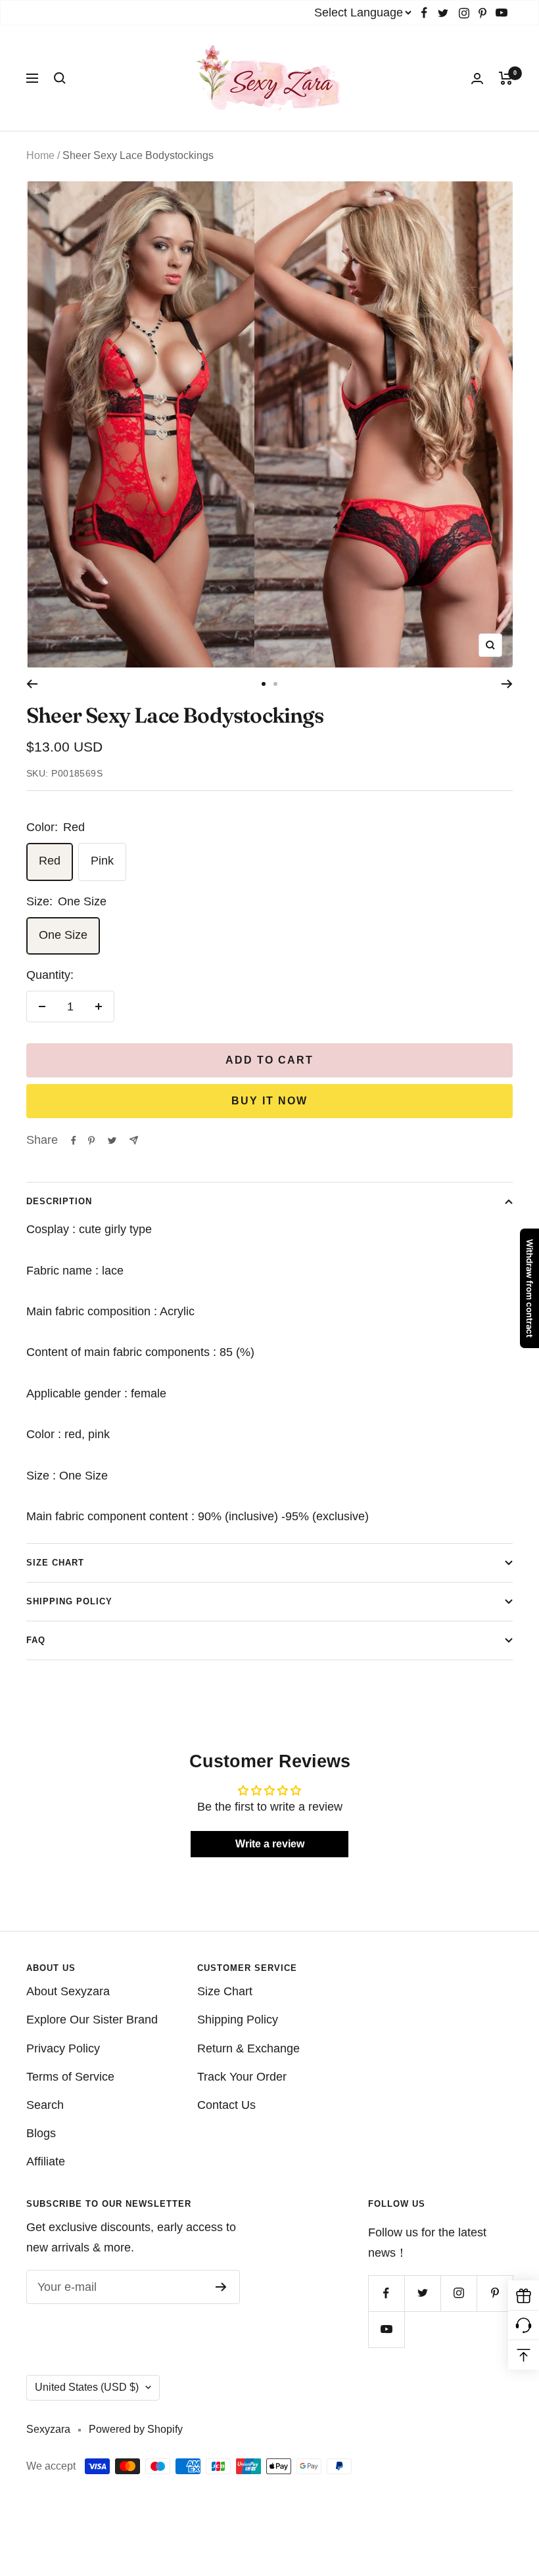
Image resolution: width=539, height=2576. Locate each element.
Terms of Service (70, 2077)
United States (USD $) (87, 2387)
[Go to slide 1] (264, 684)
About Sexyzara (68, 1991)
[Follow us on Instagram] (464, 13)
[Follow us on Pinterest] (482, 13)
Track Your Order (242, 2077)
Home (40, 155)
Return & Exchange (248, 2048)
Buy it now (269, 1101)
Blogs (41, 2133)
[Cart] (506, 78)
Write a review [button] (270, 1844)
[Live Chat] (524, 2325)
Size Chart (55, 1563)
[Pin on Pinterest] (91, 1141)
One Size (63, 935)
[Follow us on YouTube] (502, 13)
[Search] (60, 78)
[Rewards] (524, 2296)
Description (59, 1201)
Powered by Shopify (136, 2429)
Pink (102, 861)
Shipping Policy (69, 1601)
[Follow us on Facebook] (424, 13)
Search (45, 2105)
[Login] (477, 79)
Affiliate (46, 2161)
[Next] (507, 684)
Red (50, 861)
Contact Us (226, 2105)
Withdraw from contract (530, 1288)
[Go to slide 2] (275, 684)
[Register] (221, 2287)
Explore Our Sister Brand (92, 2020)
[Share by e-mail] (134, 1140)
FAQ (36, 1640)
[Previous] (32, 684)
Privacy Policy (63, 2048)
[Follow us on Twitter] (443, 13)
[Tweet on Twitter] (112, 1141)
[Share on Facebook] (74, 1141)
